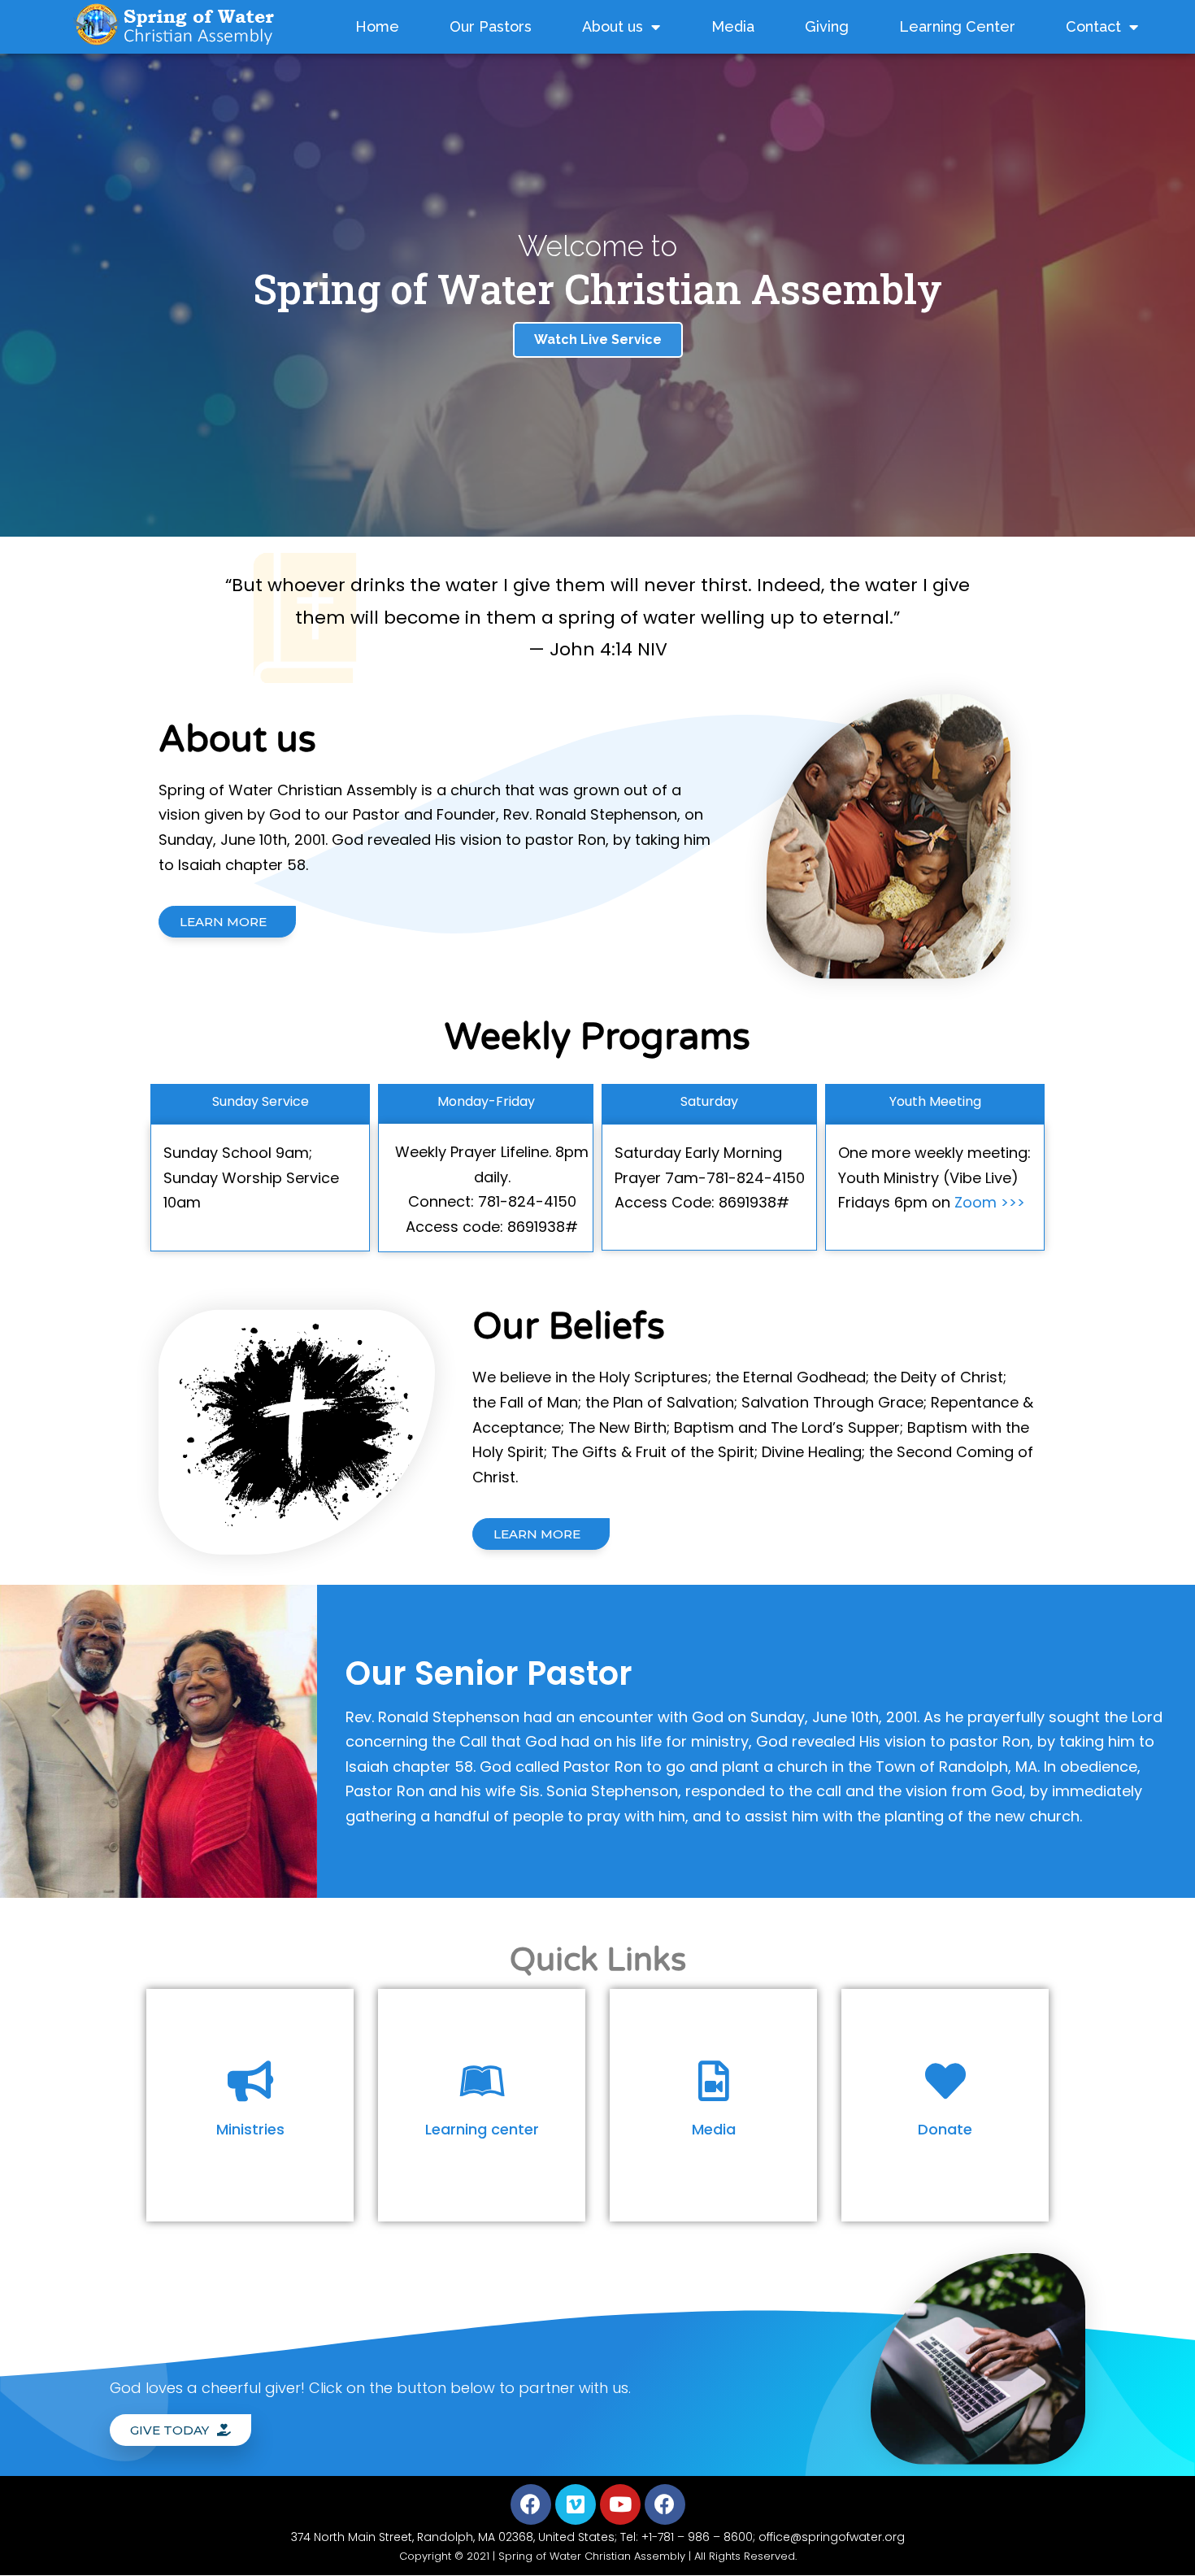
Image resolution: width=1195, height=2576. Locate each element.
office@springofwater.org (832, 2537)
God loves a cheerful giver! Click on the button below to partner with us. (370, 2388)
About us (613, 26)
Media (733, 26)
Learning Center (957, 26)
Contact (1093, 26)
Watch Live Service (598, 339)
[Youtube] (620, 2504)
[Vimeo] (576, 2504)
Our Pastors (491, 26)
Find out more (250, 2155)
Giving (827, 26)
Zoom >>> (990, 1202)
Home (377, 26)
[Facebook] (531, 2504)
